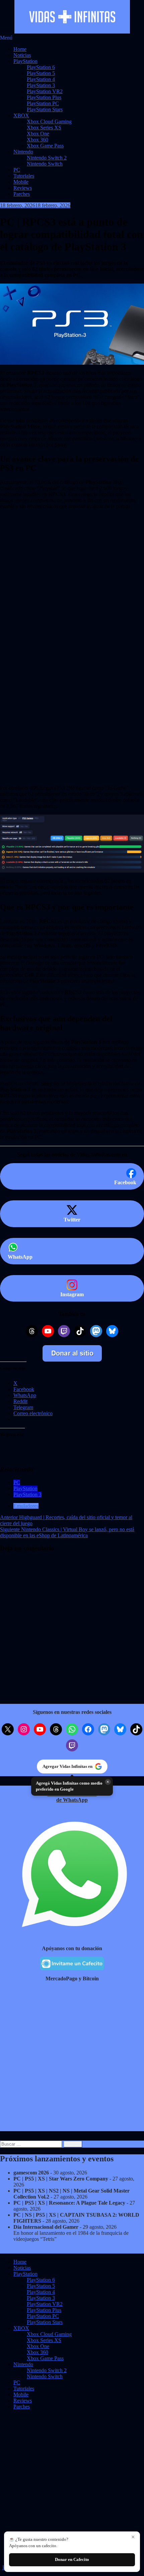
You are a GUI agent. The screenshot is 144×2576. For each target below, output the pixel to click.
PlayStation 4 (41, 79)
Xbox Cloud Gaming (49, 122)
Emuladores (26, 1506)
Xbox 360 (38, 140)
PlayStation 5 (41, 73)
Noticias (22, 55)
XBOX (21, 115)
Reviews (23, 188)
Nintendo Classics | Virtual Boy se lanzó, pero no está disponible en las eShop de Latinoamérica (67, 1532)
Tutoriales (24, 176)
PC (17, 170)
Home (20, 49)
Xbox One (38, 134)
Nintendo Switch (45, 164)
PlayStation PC (43, 103)
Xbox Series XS (44, 128)
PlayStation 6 (41, 67)
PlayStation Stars (45, 109)
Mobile (21, 182)
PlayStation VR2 (45, 91)
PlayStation (25, 61)
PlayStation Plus (44, 97)
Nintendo (23, 152)
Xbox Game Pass (45, 146)
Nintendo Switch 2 (47, 158)
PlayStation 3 (41, 85)
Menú (6, 38)
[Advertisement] (72, 566)
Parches (22, 194)
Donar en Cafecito (72, 2559)
